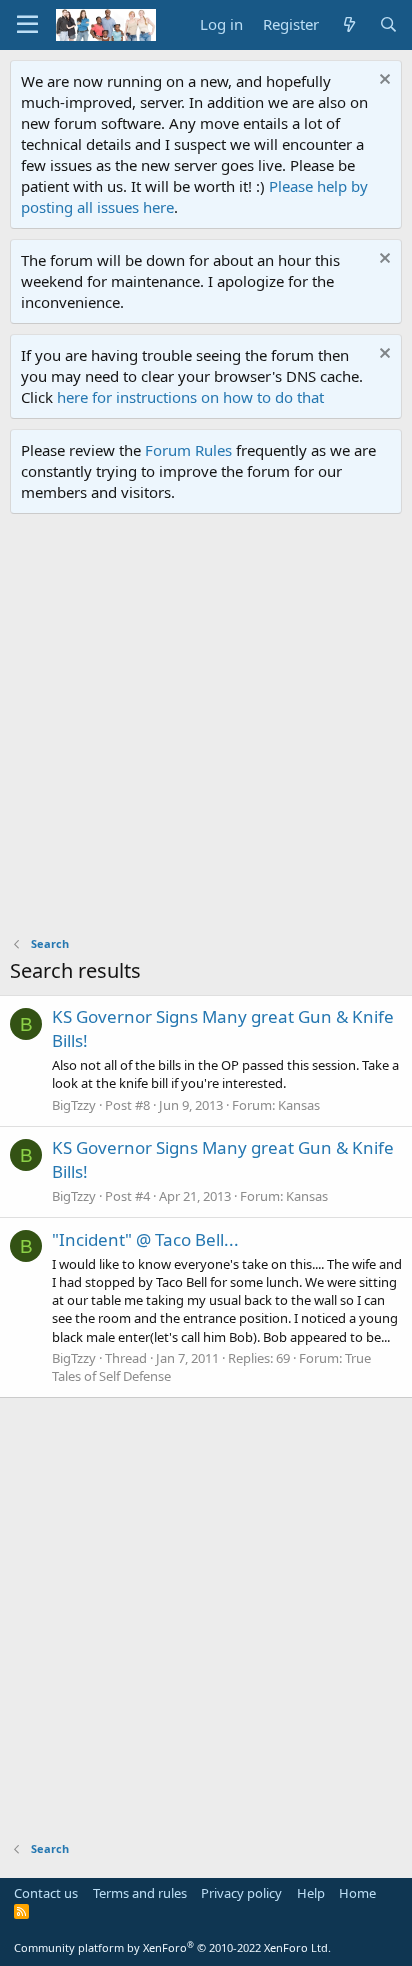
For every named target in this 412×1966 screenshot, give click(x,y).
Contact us (46, 1893)
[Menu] (27, 25)
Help (311, 1893)
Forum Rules (188, 450)
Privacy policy (241, 1893)
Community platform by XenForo (172, 1947)
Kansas (299, 1105)
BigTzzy (74, 1105)
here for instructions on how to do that (190, 397)
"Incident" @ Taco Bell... (145, 1239)
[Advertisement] (206, 730)
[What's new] (348, 24)
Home (357, 1893)
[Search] (388, 24)
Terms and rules (140, 1893)
